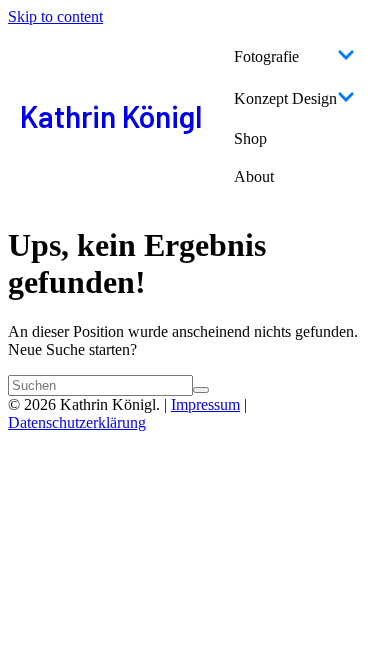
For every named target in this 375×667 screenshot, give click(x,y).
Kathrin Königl (111, 116)
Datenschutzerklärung (77, 422)
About (254, 176)
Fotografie (266, 56)
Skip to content (55, 16)
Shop (250, 138)
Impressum (205, 404)
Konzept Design (285, 98)
